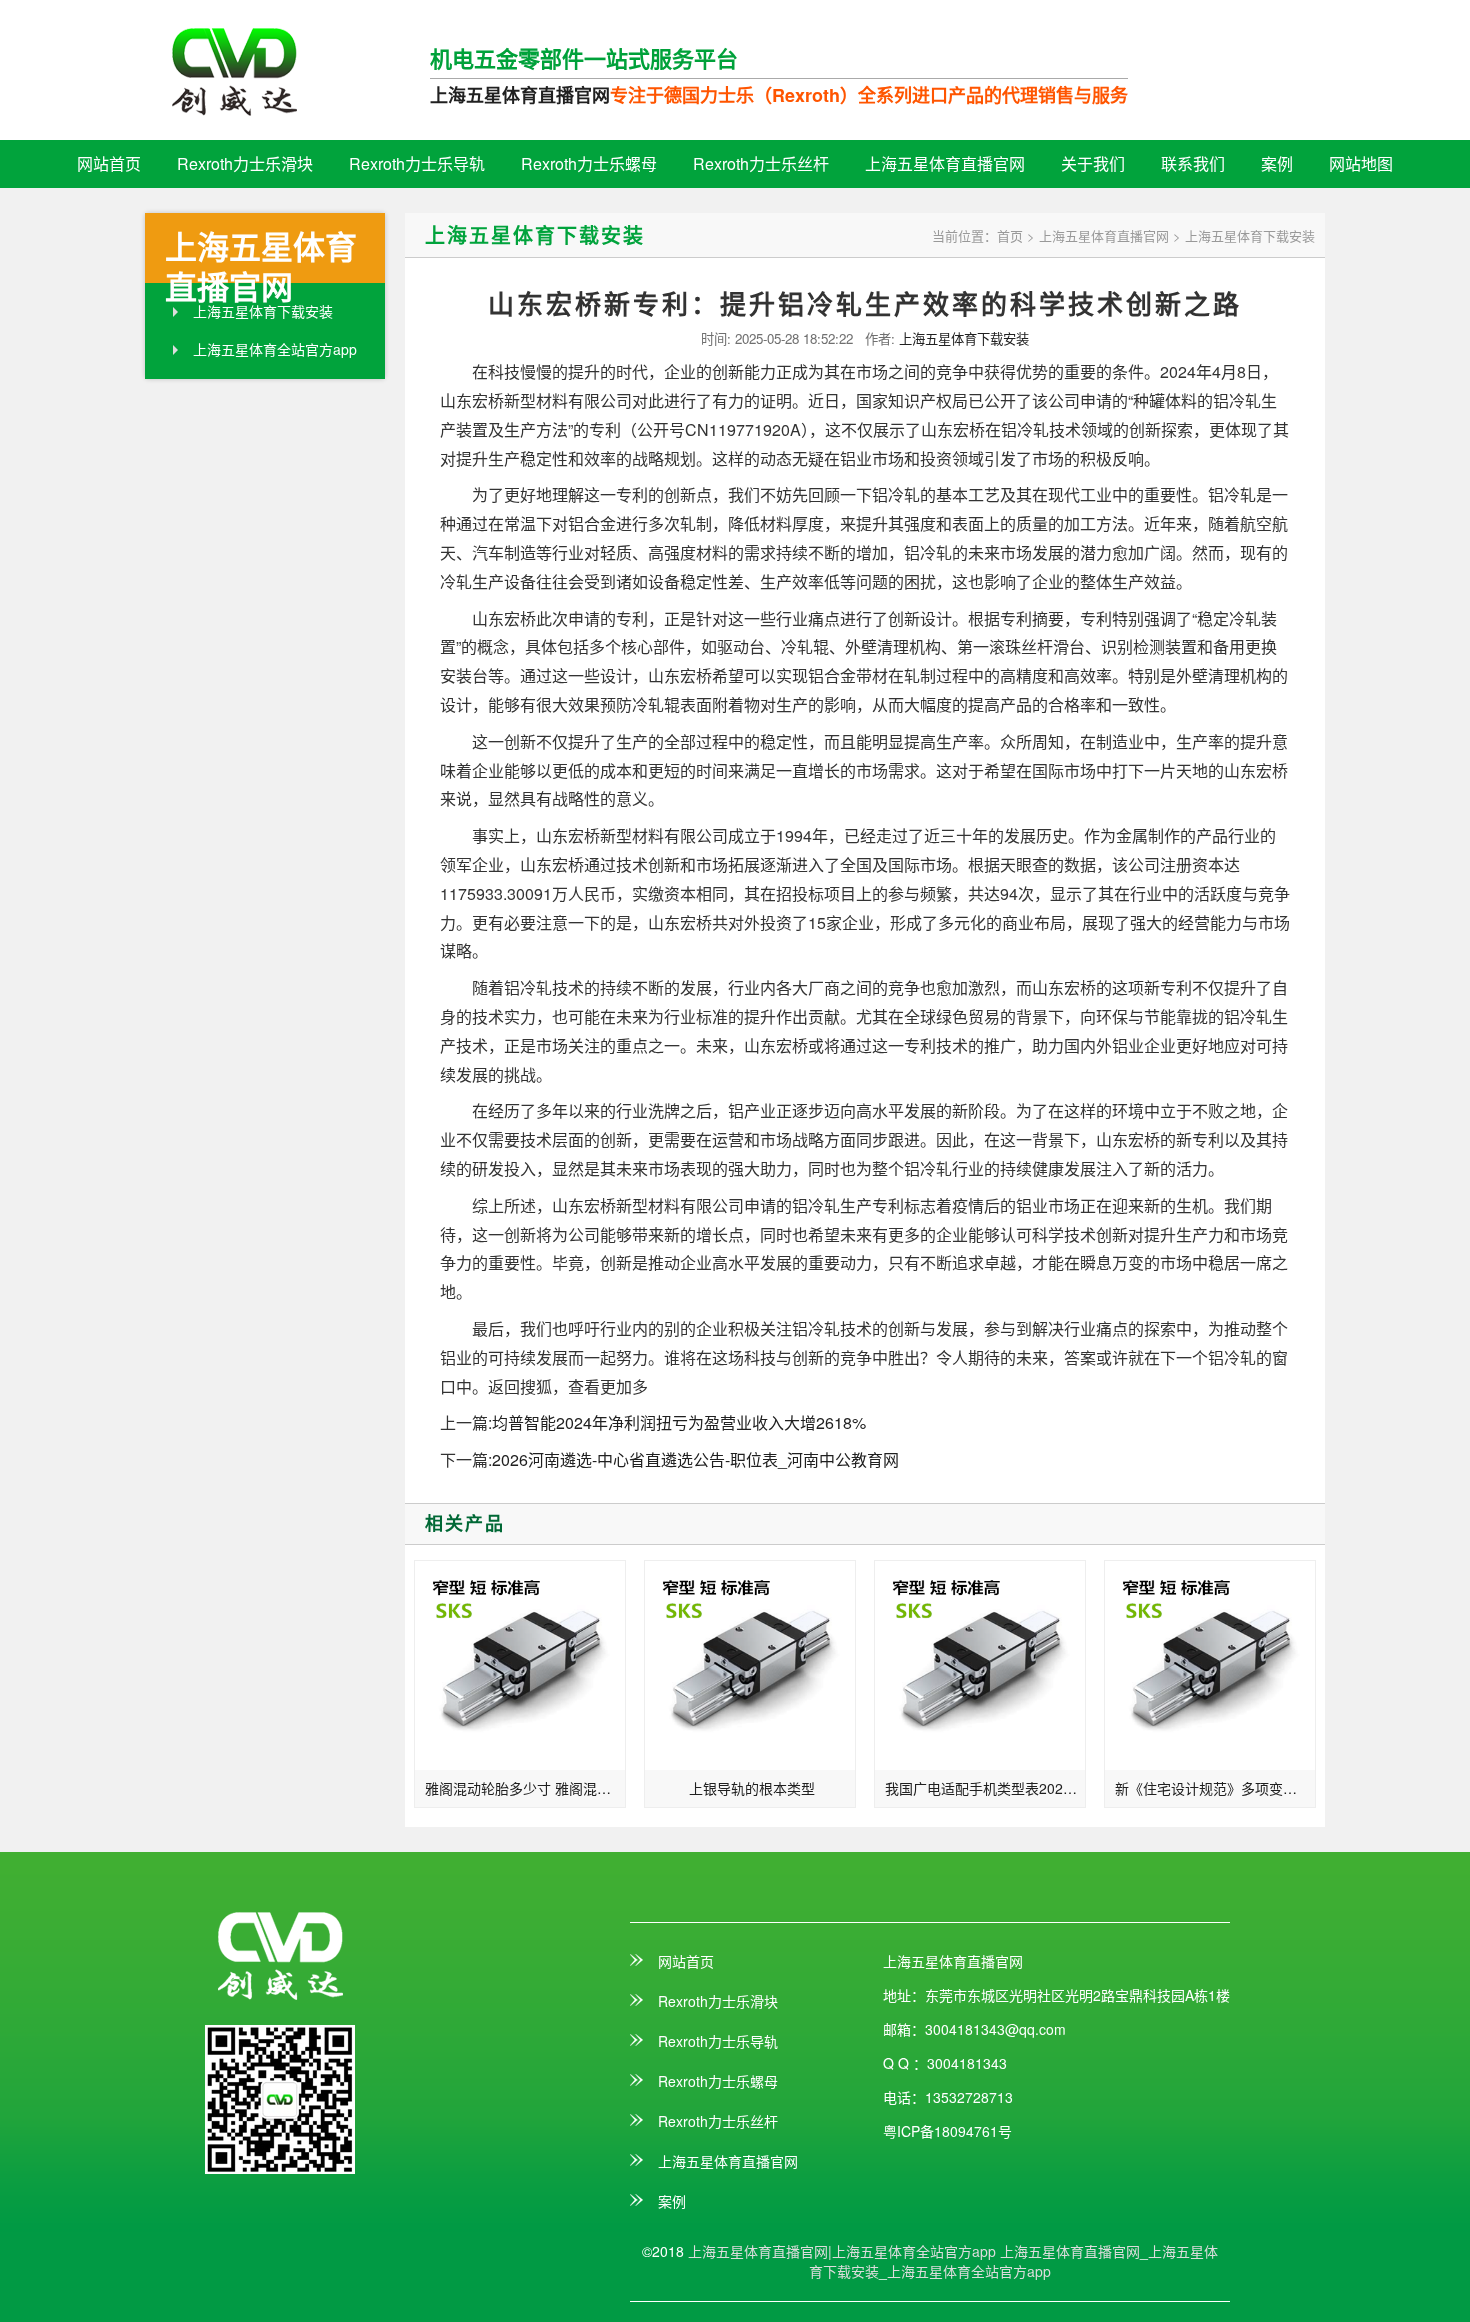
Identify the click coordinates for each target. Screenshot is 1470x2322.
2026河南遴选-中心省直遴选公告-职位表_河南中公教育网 (695, 1459)
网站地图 (1361, 163)
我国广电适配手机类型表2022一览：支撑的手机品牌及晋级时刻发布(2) (985, 1788)
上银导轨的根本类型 (752, 1788)
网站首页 (109, 163)
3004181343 (967, 2063)
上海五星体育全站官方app (275, 349)
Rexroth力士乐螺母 (589, 163)
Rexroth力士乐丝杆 (761, 163)
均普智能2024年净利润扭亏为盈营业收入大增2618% (679, 1422)
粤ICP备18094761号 (947, 2131)
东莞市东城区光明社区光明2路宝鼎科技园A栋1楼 (1077, 1995)
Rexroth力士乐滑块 (245, 163)
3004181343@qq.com (995, 2029)
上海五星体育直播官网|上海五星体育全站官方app (842, 2251)
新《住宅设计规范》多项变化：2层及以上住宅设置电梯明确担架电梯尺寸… (1215, 1788)
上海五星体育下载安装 (263, 311)
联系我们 (1193, 163)
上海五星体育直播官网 (520, 95)
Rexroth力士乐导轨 (417, 163)
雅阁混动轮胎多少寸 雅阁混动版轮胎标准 (525, 1788)
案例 (1277, 163)
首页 (1010, 235)
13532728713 (969, 2097)
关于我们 (1093, 163)
